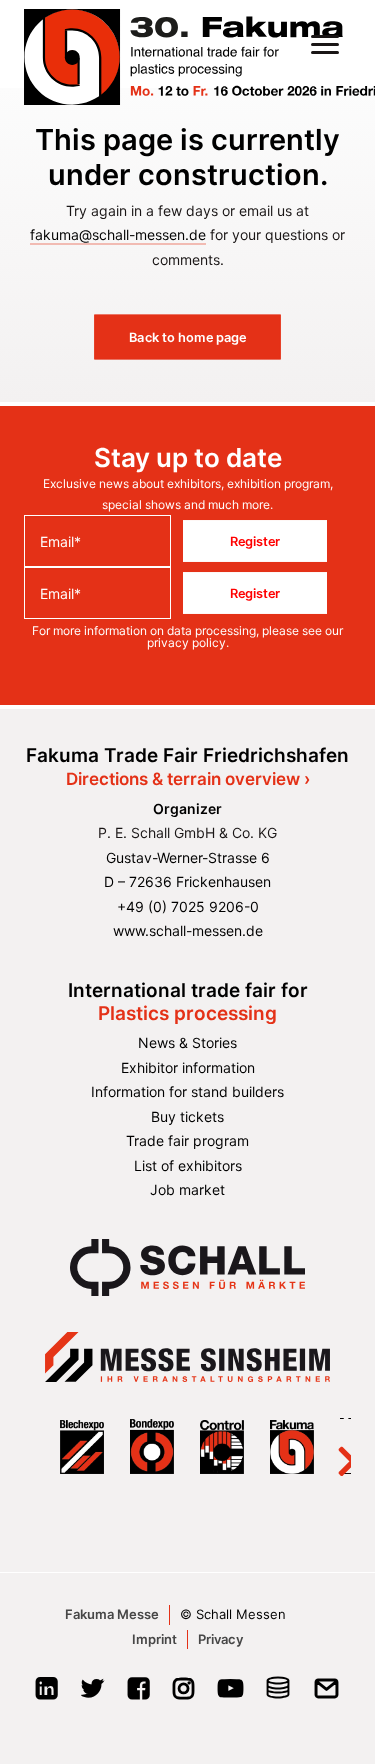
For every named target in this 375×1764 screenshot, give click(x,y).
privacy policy (186, 642)
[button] (325, 44)
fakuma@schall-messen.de (118, 234)
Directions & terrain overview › (188, 779)
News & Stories (187, 1042)
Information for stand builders (187, 1091)
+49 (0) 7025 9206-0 (188, 906)
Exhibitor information (188, 1067)
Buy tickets (187, 1116)
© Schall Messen (233, 1614)
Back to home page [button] (188, 337)
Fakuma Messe (112, 1614)
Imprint (154, 1639)
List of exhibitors (188, 1165)
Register (255, 541)
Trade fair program (187, 1140)
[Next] (334, 1446)
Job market (187, 1189)
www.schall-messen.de (188, 930)
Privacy (220, 1639)
